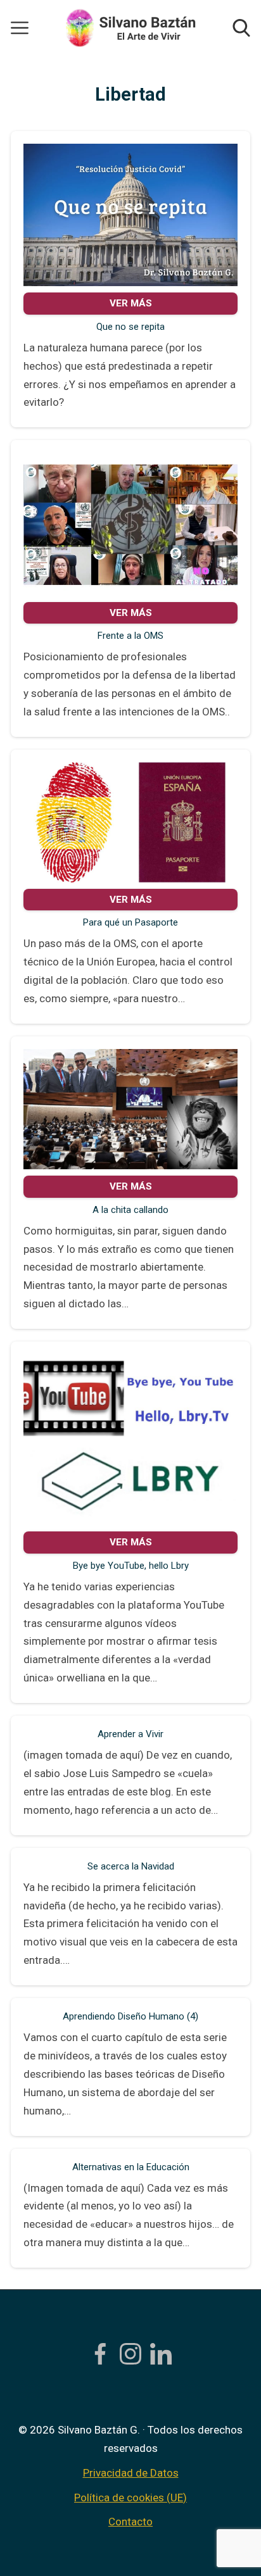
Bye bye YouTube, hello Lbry (131, 1566)
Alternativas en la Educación (131, 2167)
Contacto (130, 2522)
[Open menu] (20, 28)
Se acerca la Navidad (131, 1866)
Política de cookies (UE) (130, 2497)
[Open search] (241, 28)
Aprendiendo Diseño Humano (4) (130, 2016)
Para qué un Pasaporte (130, 922)
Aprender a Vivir (130, 1734)
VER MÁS (131, 303)
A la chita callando (130, 1210)
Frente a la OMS (130, 636)
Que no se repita (130, 327)
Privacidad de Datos (131, 2473)
